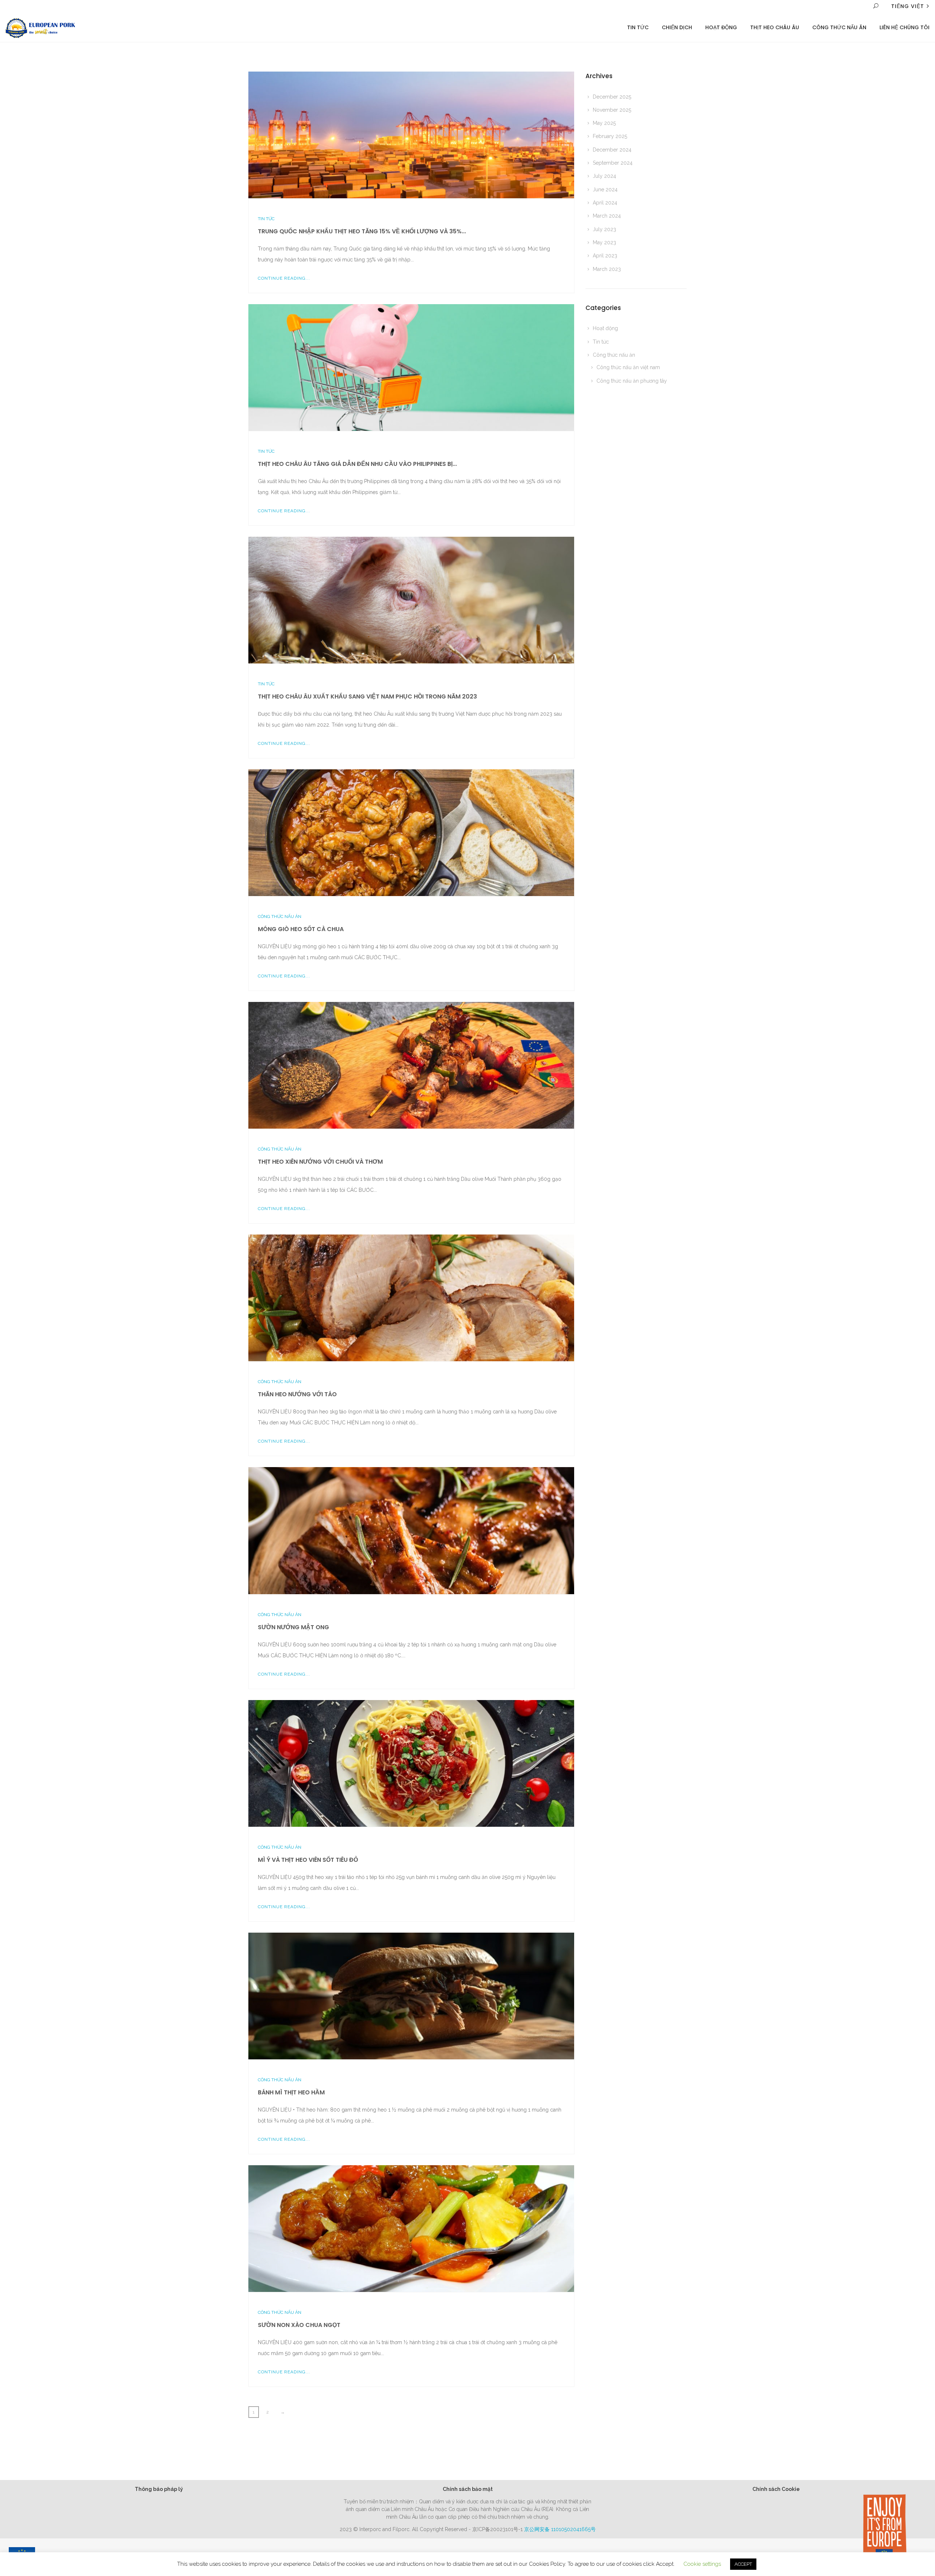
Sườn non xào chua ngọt (299, 2325)
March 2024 (607, 216)
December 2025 (612, 97)
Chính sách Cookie (776, 2489)
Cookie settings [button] (702, 2564)
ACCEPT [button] (743, 2564)
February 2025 (610, 136)
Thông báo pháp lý (159, 2489)
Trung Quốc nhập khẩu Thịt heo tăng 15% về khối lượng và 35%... (362, 231)
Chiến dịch (677, 27)
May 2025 (604, 123)
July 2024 (604, 176)
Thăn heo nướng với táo (297, 1394)
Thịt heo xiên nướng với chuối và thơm (320, 1162)
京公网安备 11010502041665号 (560, 2529)
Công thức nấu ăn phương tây (632, 381)
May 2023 (604, 242)
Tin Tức (638, 27)
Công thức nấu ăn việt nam (628, 367)
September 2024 (613, 163)
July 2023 (604, 229)
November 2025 (612, 110)
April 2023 (605, 256)
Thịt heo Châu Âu (775, 27)
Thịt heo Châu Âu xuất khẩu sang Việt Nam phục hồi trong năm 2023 (367, 696)
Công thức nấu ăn (839, 27)
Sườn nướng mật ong (293, 1627)
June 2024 (605, 190)
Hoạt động (721, 27)
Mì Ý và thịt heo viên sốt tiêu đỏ (308, 1860)
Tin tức (266, 219)
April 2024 (605, 203)
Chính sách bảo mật (468, 2489)
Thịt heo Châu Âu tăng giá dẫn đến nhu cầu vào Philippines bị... (357, 464)
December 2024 (612, 150)
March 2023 (607, 269)
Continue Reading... (284, 278)
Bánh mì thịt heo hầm (291, 2092)
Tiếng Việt (908, 6)
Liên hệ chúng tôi (905, 27)
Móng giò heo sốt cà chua (301, 929)
